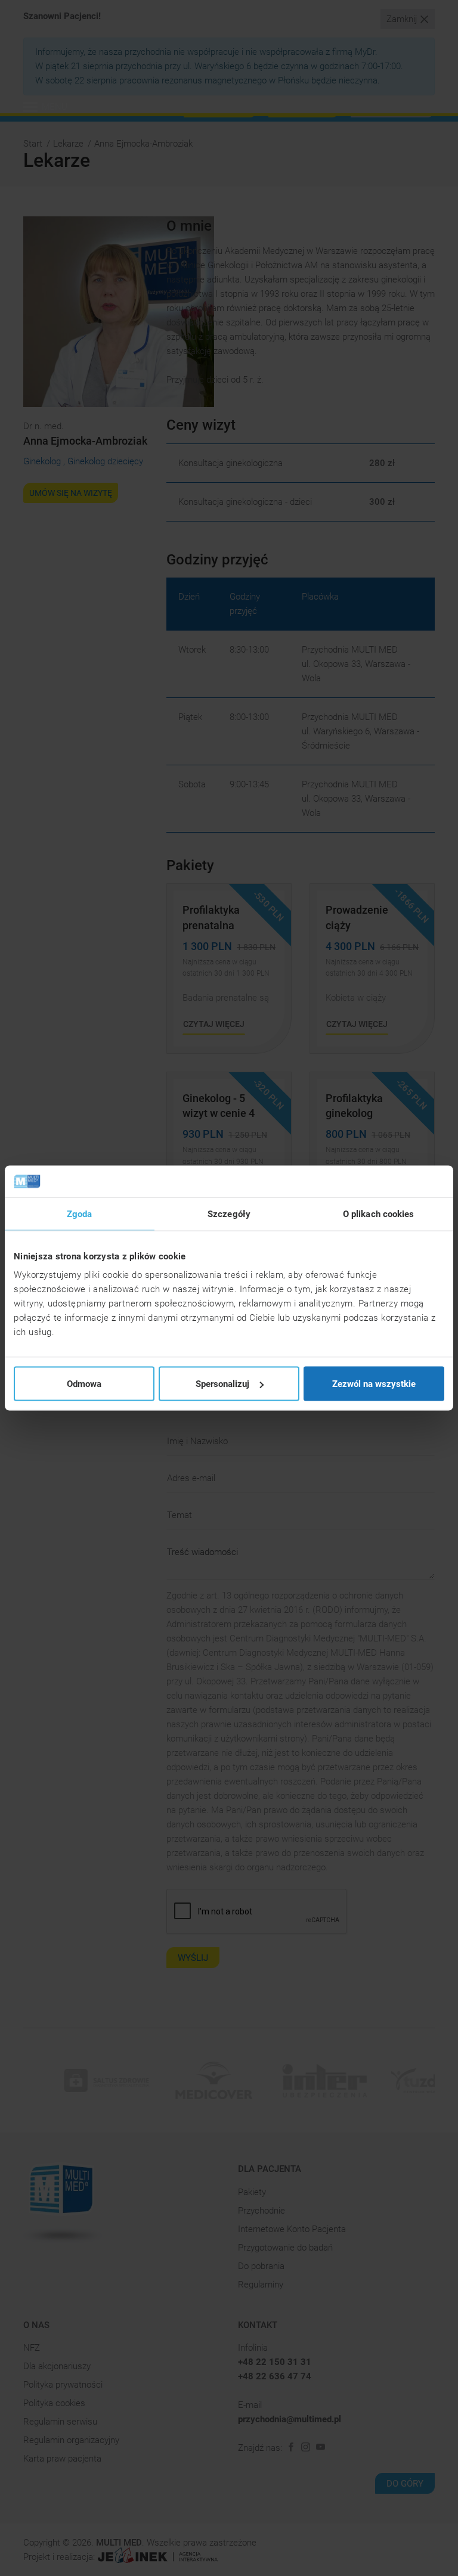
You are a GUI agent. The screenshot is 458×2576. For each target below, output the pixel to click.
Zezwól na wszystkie (374, 1384)
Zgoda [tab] (80, 1213)
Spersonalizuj (222, 1384)
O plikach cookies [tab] (379, 1213)
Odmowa (84, 1384)
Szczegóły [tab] (229, 1213)
